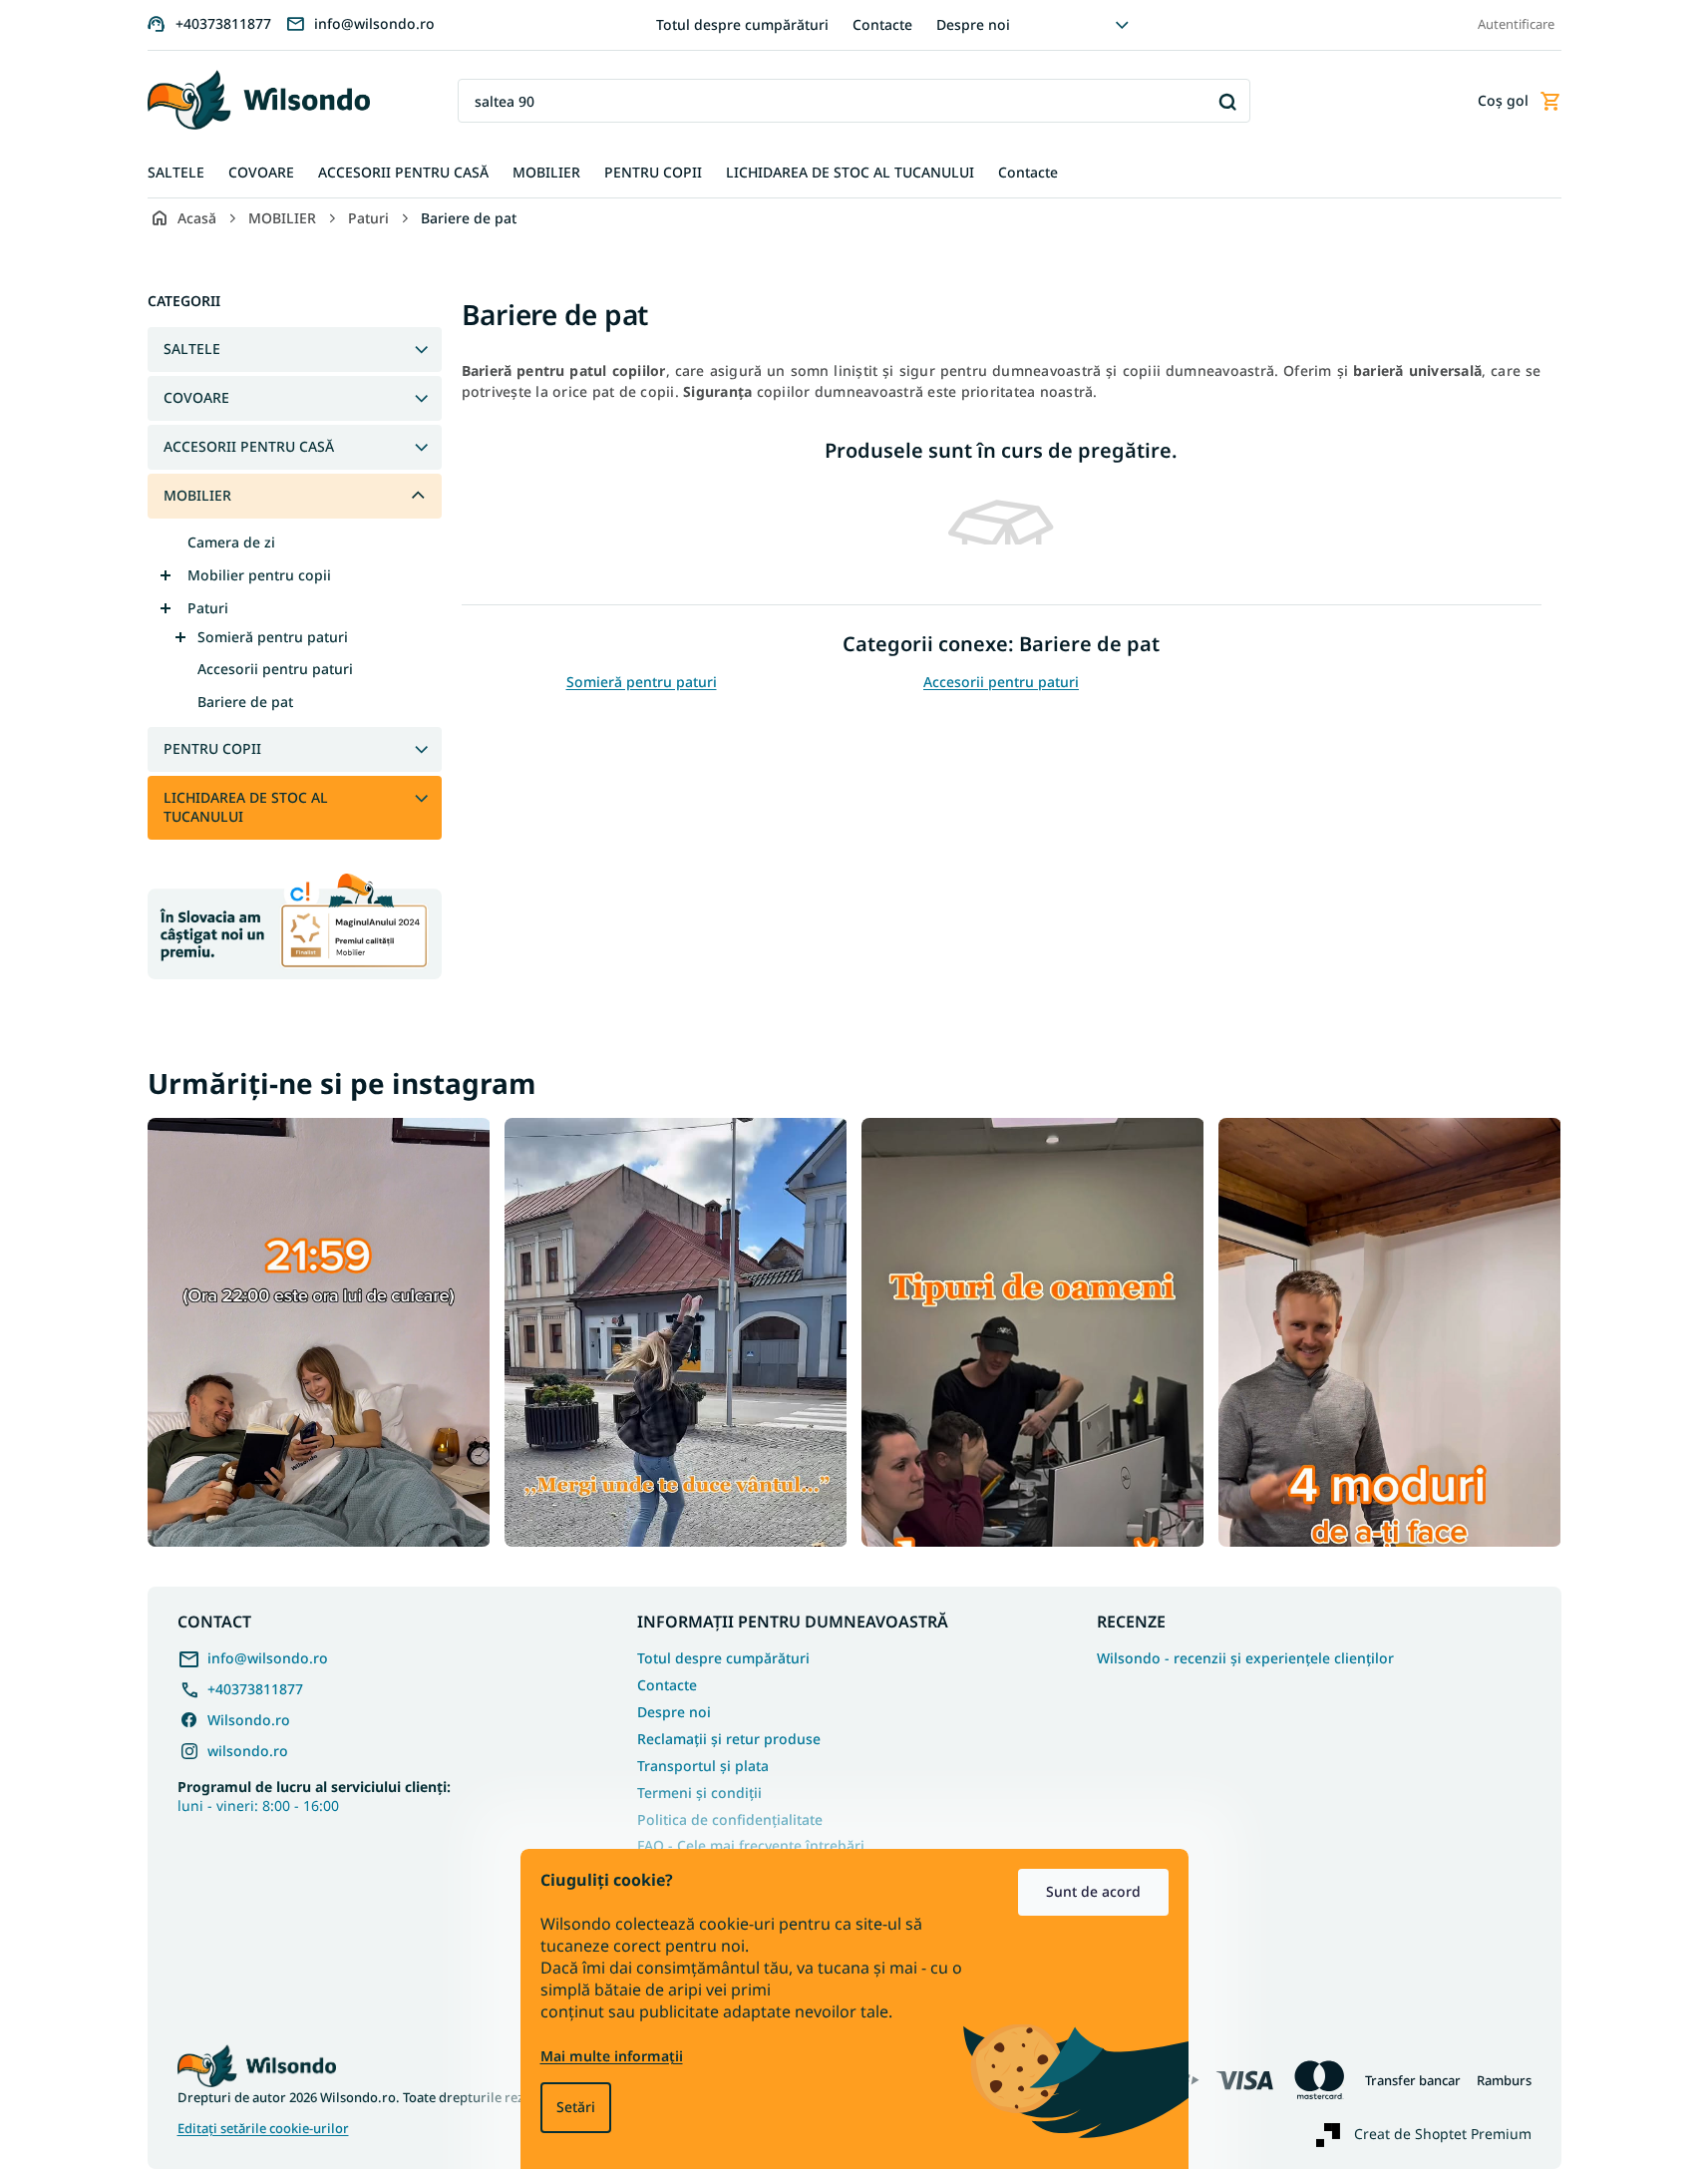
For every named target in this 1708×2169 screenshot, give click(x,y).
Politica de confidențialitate (730, 1819)
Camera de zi (231, 542)
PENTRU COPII (212, 748)
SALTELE (192, 349)
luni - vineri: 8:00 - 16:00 (314, 1796)
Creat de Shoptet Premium (1443, 2134)
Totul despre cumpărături (742, 24)
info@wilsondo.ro (268, 1658)
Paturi (208, 608)
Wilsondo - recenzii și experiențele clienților (1245, 1658)
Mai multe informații (612, 2056)
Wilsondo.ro (249, 1720)
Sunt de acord (1093, 1891)
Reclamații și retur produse (729, 1739)
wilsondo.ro (248, 1751)
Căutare (1228, 101)
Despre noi (973, 24)
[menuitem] (176, 173)
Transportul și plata (703, 1766)
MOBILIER (197, 495)
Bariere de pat (245, 702)
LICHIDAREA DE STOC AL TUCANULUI (246, 807)
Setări (576, 2107)
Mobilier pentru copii (259, 575)
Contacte (882, 24)
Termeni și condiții (699, 1793)
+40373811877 (255, 1689)
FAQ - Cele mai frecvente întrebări (751, 1845)
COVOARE (196, 397)
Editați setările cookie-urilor (263, 2129)
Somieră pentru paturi (273, 637)
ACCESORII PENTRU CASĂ (249, 446)
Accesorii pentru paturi (275, 669)
